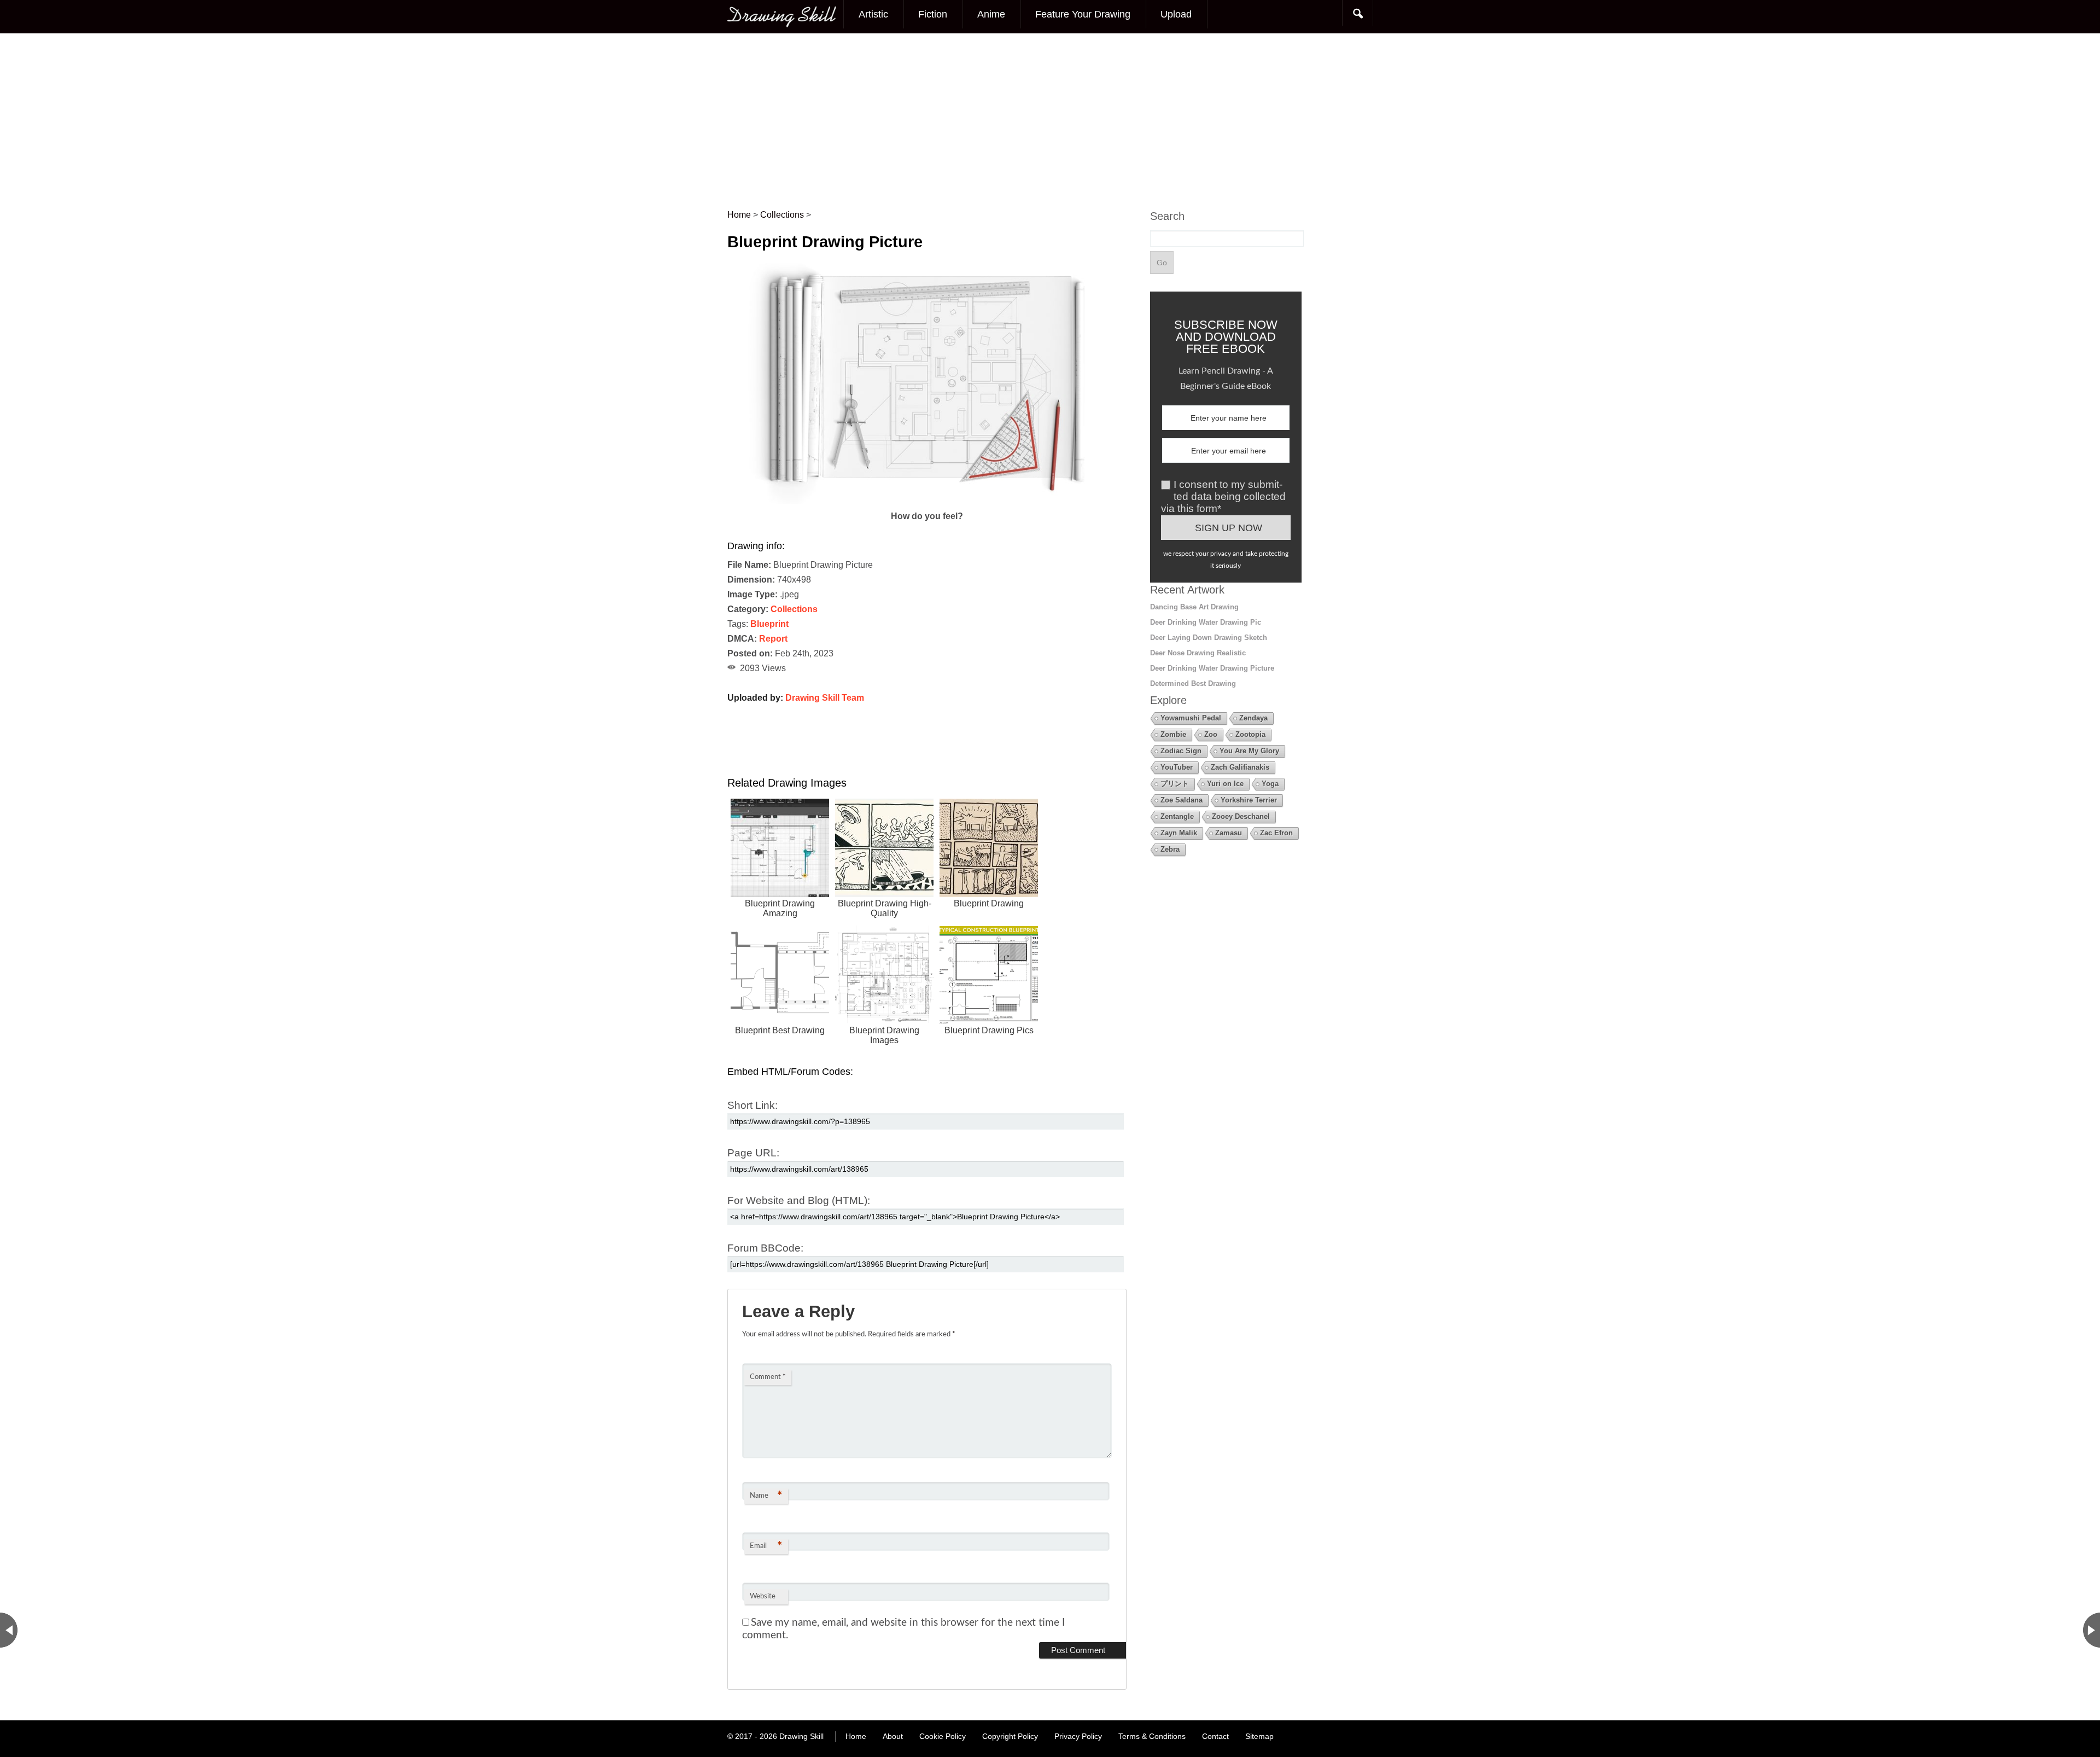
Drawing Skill (801, 1736)
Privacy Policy (1078, 1736)
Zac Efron (1276, 833)
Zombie (1173, 734)
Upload (1176, 14)
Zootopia (1250, 734)
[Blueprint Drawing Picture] (927, 501)
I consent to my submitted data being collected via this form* (1223, 496)
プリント (1175, 784)
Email (766, 1546)
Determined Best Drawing (1193, 683)
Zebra (1170, 849)
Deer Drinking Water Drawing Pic (1206, 622)
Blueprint (769, 624)
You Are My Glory (1249, 751)
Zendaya (1253, 718)
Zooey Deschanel (1241, 816)
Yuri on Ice (1225, 784)
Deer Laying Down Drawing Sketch (1209, 638)
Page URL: (753, 1153)
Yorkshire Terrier (1249, 800)
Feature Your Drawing (1083, 14)
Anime (991, 14)
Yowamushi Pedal (1191, 718)
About (893, 1736)
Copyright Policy (1010, 1736)
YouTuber (1177, 767)
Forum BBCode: (765, 1248)
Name (766, 1496)
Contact (1215, 1736)
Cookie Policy (943, 1736)
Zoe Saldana (1182, 800)
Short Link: (752, 1105)
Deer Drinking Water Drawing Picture (1212, 668)
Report (773, 639)
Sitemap (1259, 1736)
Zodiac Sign (1181, 751)
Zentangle (1177, 816)
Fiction (933, 14)
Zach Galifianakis (1240, 767)
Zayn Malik (1179, 833)
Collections (794, 609)
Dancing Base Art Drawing (1194, 607)
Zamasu (1229, 833)
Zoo (1211, 734)
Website (763, 1596)
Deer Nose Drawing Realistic (1198, 653)
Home (856, 1736)
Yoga (1270, 784)
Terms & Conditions (1152, 1736)
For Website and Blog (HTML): (799, 1200)
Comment (768, 1377)
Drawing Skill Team (825, 698)
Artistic (873, 14)
